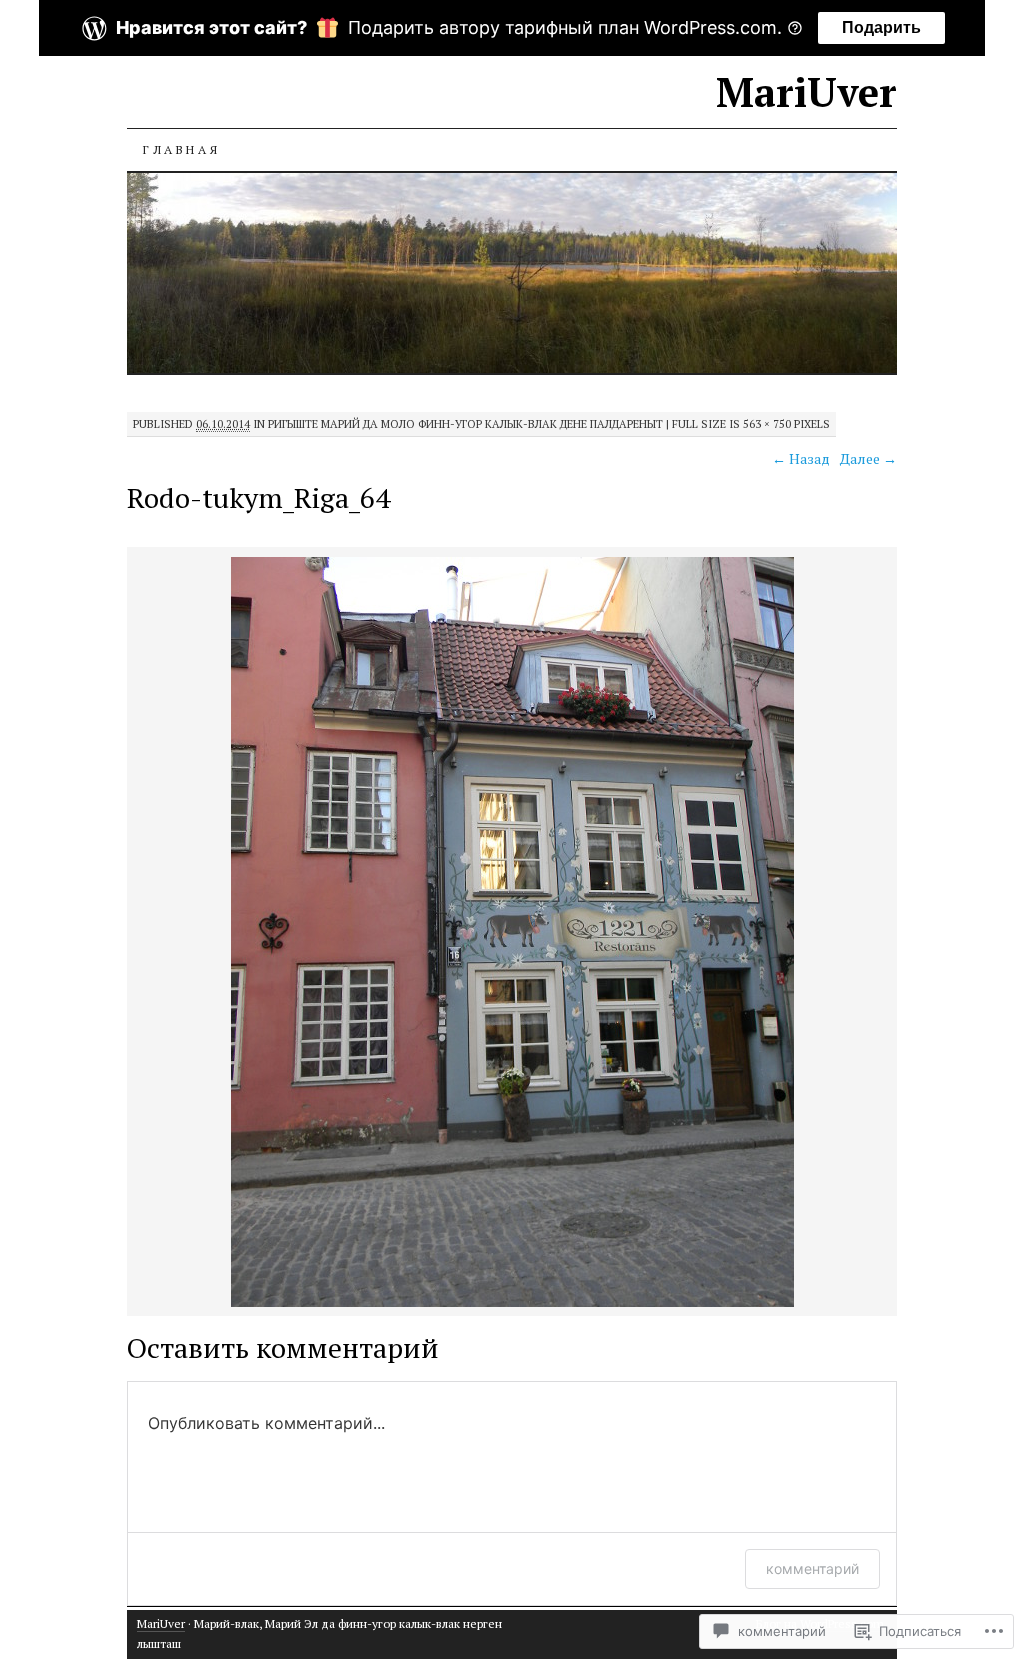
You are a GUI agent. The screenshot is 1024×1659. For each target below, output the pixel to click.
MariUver (806, 91)
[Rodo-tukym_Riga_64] (512, 1303)
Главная (181, 149)
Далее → (868, 458)
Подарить (881, 27)
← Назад (801, 458)
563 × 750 (767, 424)
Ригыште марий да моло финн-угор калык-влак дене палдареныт (465, 424)
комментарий (812, 1568)
